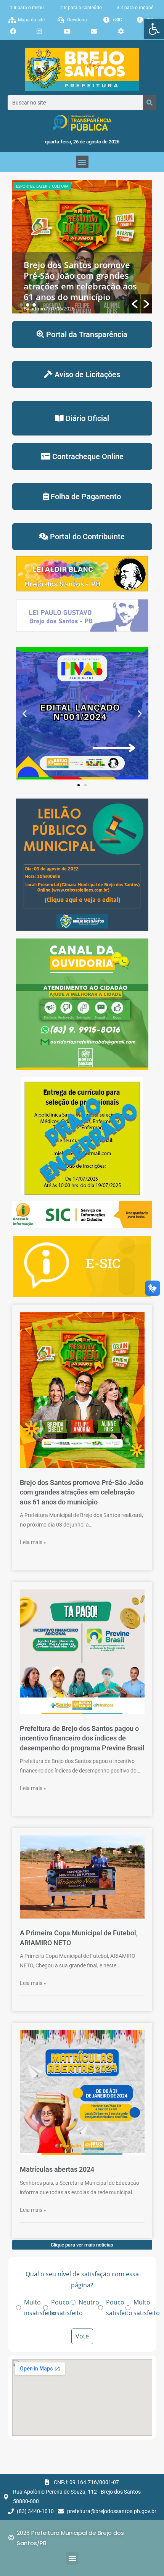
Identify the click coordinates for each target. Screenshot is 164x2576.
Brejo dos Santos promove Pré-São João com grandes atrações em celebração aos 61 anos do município (80, 281)
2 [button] (28, 305)
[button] (154, 29)
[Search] (150, 103)
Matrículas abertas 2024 (57, 2169)
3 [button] (34, 305)
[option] (82, 247)
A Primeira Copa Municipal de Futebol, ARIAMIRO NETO (79, 1938)
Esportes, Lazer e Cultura (42, 186)
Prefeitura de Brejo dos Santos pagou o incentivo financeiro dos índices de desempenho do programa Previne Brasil (82, 1738)
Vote (82, 2336)
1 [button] (21, 305)
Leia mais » (33, 1542)
